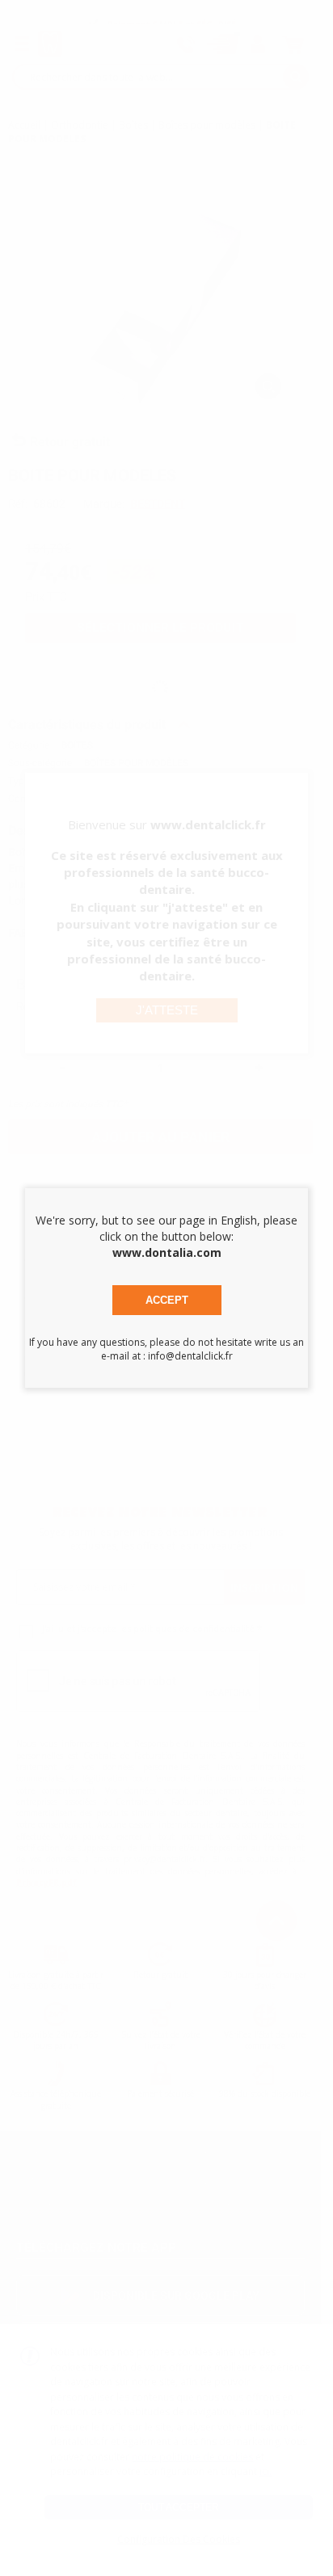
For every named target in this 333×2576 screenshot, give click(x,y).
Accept (167, 1300)
